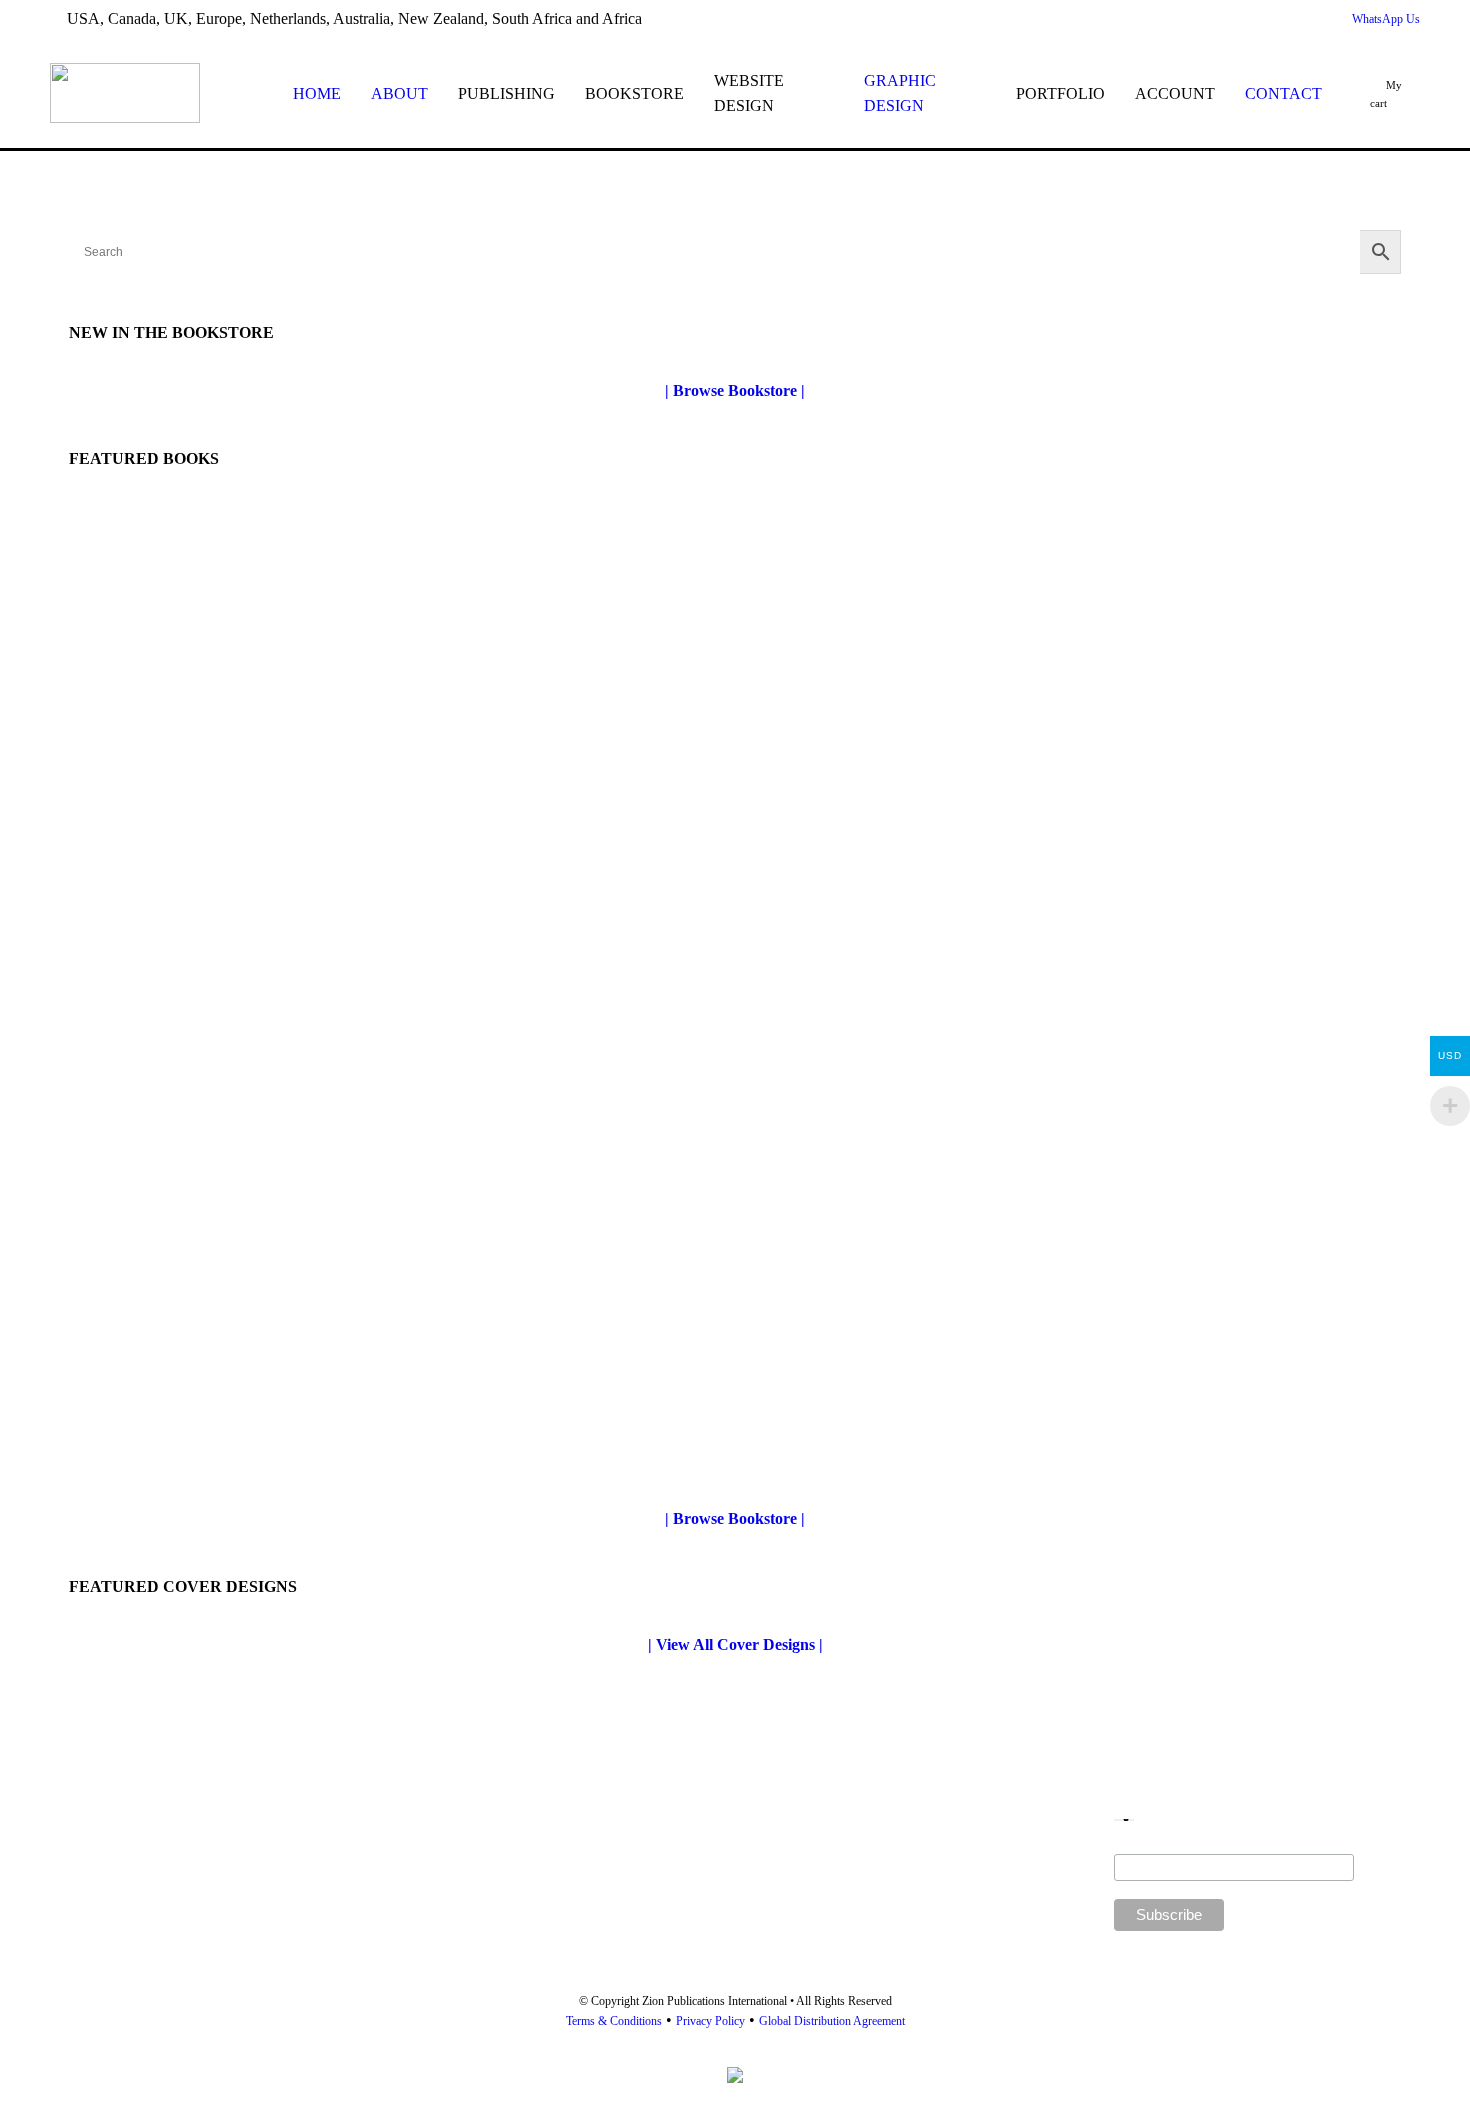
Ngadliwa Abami (126, 1457)
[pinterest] (1244, 19)
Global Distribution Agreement (832, 2021)
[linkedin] (1277, 19)
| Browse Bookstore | (735, 390)
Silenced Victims (124, 938)
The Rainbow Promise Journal (849, 944)
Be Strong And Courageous (838, 1452)
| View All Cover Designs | (735, 1644)
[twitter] (1178, 19)
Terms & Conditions (614, 2021)
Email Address (1234, 1846)
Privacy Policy (710, 2021)
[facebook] (1211, 19)
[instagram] (1310, 19)
